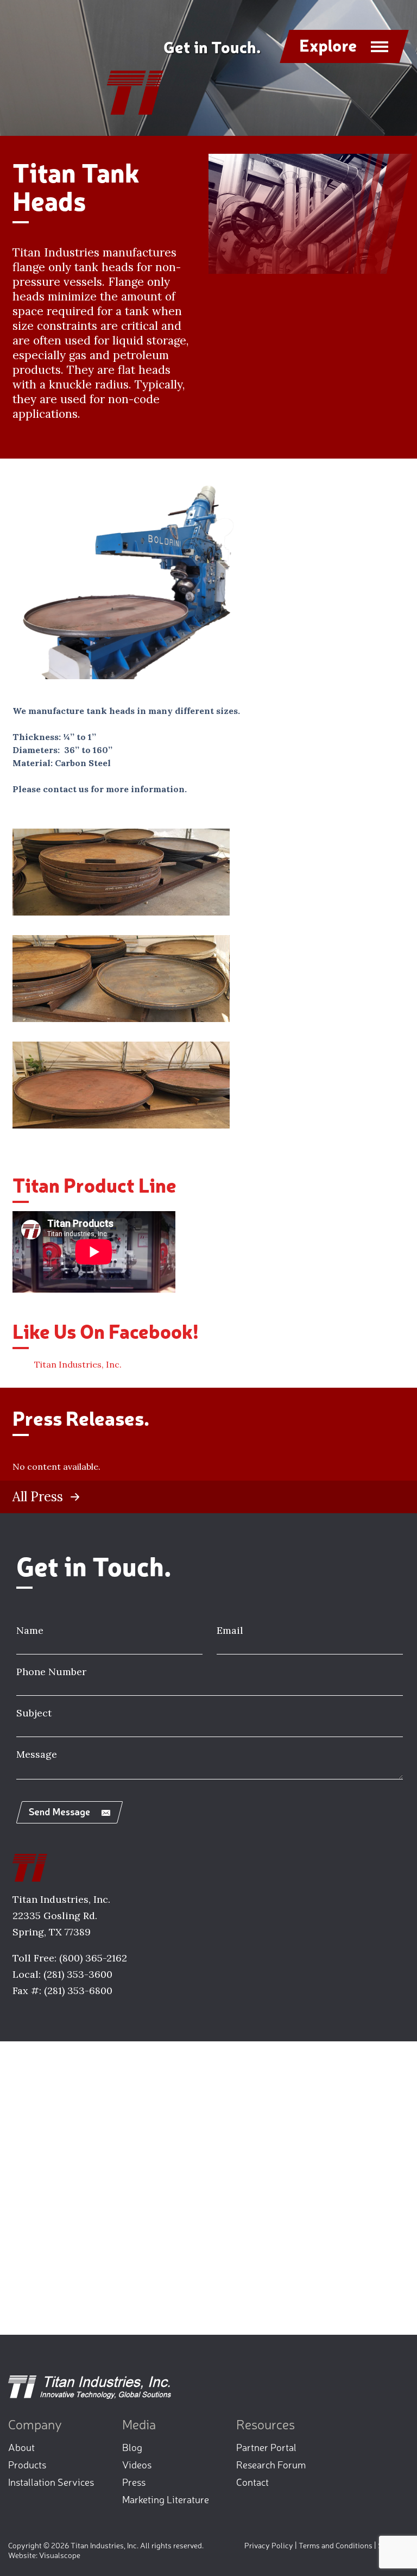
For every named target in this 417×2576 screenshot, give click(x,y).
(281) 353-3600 (78, 1974)
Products (27, 2464)
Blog (132, 2447)
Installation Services (51, 2481)
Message (37, 1754)
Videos (137, 2464)
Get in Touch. (212, 46)
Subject (34, 1713)
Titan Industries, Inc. (78, 1364)
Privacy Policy (269, 2545)
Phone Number (51, 1672)
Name (30, 1630)
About (21, 2447)
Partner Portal (266, 2447)
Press (134, 2481)
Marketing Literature (166, 2499)
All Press (38, 1497)
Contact (252, 2481)
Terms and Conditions (336, 2545)
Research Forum (271, 2464)
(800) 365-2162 (93, 1958)
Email (230, 1630)
